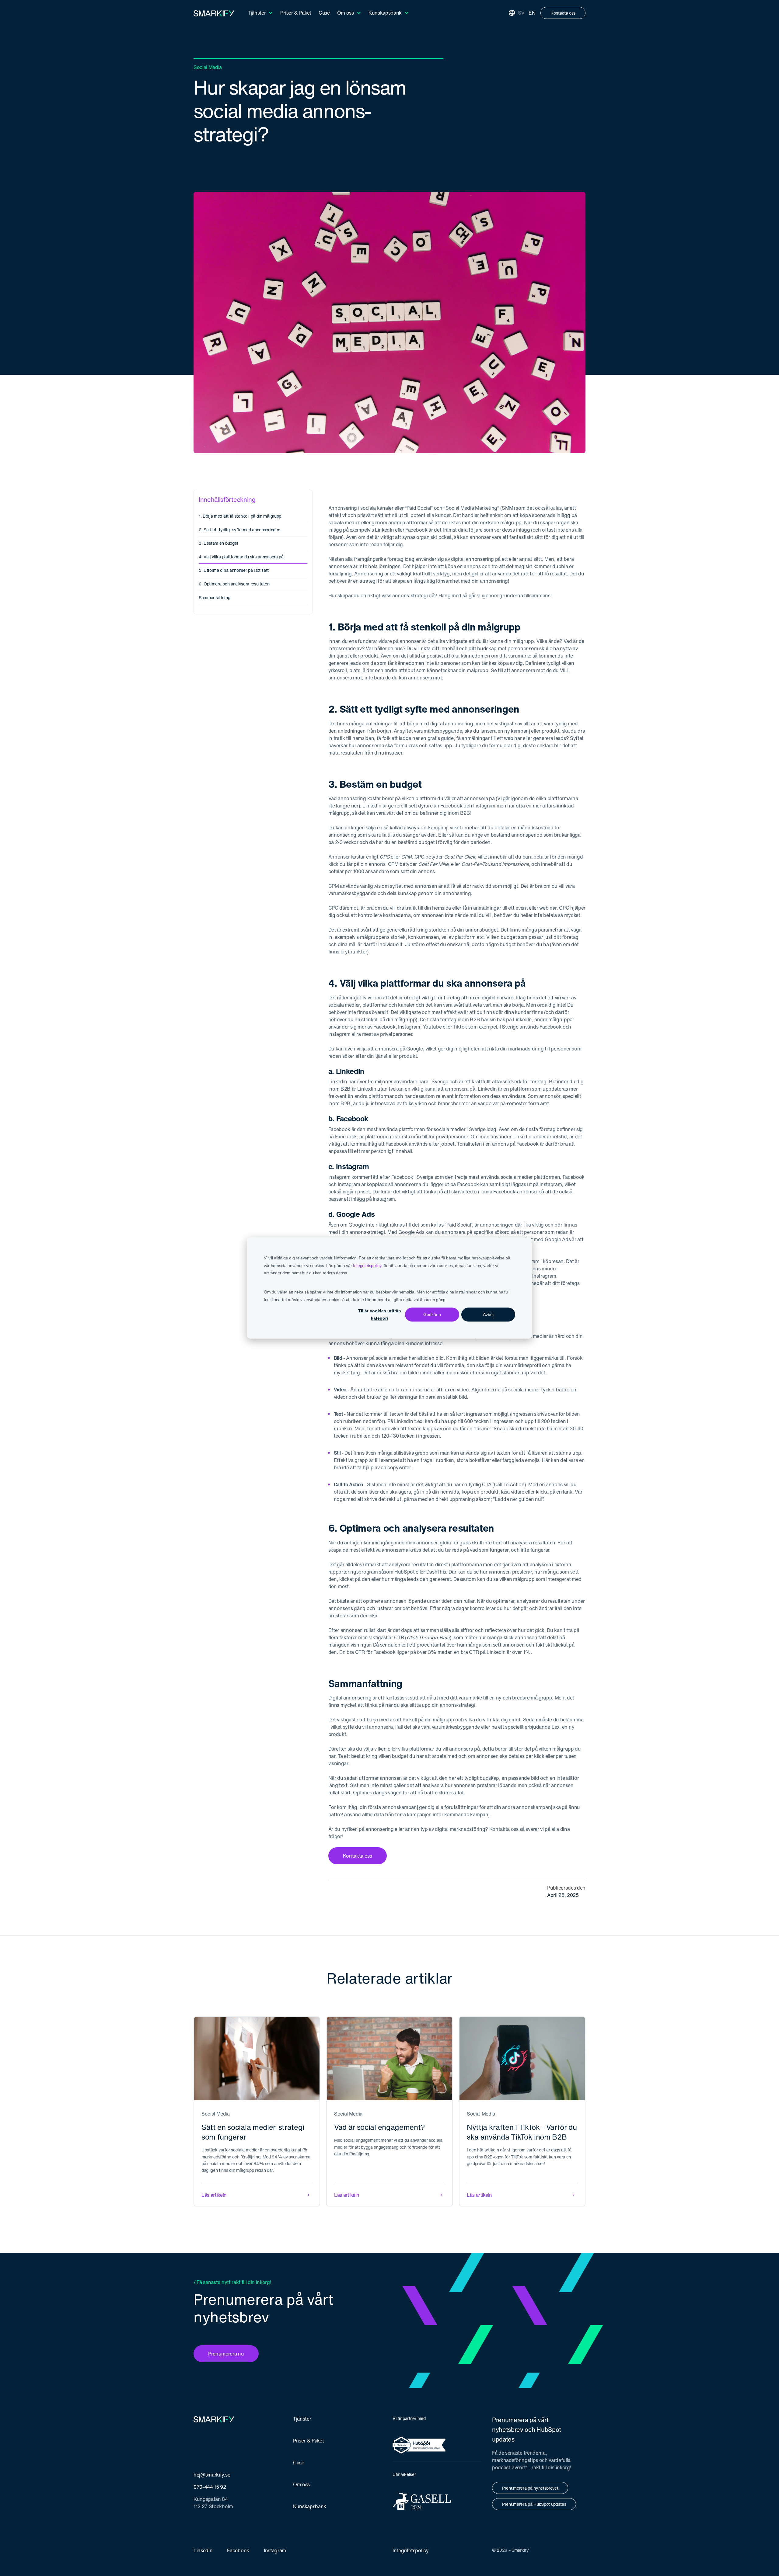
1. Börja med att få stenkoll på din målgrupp (240, 516)
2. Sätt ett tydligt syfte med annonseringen (239, 530)
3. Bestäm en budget (218, 543)
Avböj (488, 1314)
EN (532, 13)
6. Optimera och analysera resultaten (234, 584)
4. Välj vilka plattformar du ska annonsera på (241, 557)
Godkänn (432, 1314)
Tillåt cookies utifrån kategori (380, 1315)
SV (521, 13)
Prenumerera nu (226, 2354)
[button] (260, 13)
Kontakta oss (563, 13)
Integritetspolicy (367, 1265)
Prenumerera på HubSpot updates (534, 2504)
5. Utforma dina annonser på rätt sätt (234, 570)
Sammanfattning (215, 597)
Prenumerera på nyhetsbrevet (530, 2488)
